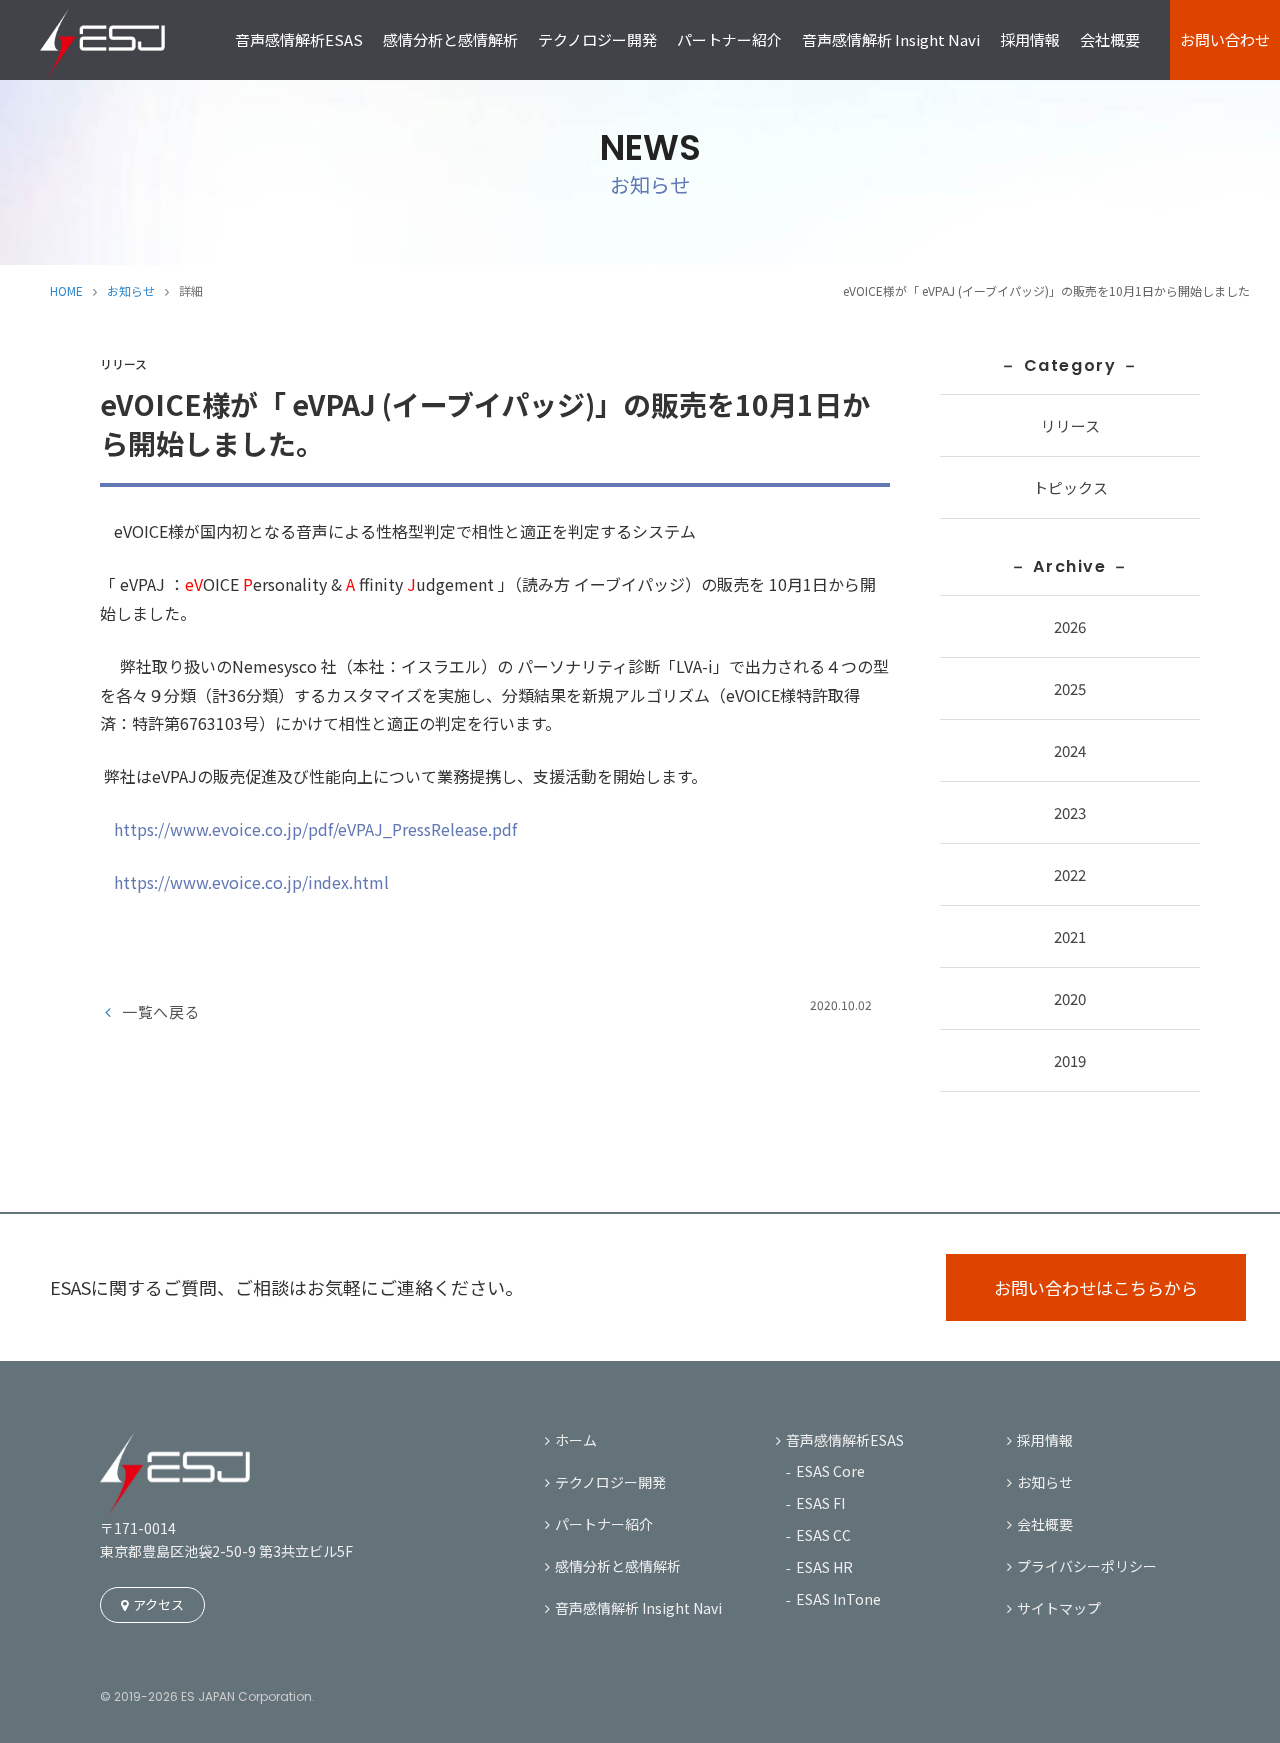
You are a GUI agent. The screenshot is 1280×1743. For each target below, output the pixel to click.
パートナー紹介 (729, 39)
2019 (1070, 1060)
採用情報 (1030, 39)
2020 (1070, 998)
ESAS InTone (838, 1599)
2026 (1070, 626)
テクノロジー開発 (597, 39)
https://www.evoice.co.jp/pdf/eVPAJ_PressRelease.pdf (315, 829)
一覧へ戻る (161, 1011)
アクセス (158, 1604)
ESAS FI (820, 1503)
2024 (1070, 750)
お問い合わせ (1225, 39)
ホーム (576, 1440)
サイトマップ (1059, 1608)
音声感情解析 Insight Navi (891, 39)
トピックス (1070, 487)
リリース (1070, 425)
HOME (66, 290)
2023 (1070, 812)
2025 (1070, 688)
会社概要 (1110, 39)
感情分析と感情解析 (450, 39)
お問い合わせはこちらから (1096, 1287)
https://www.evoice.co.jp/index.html (251, 882)
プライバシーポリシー (1087, 1566)
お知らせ (131, 290)
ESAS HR (824, 1567)
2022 (1070, 874)
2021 (1070, 936)
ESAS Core (830, 1471)
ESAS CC (823, 1535)
